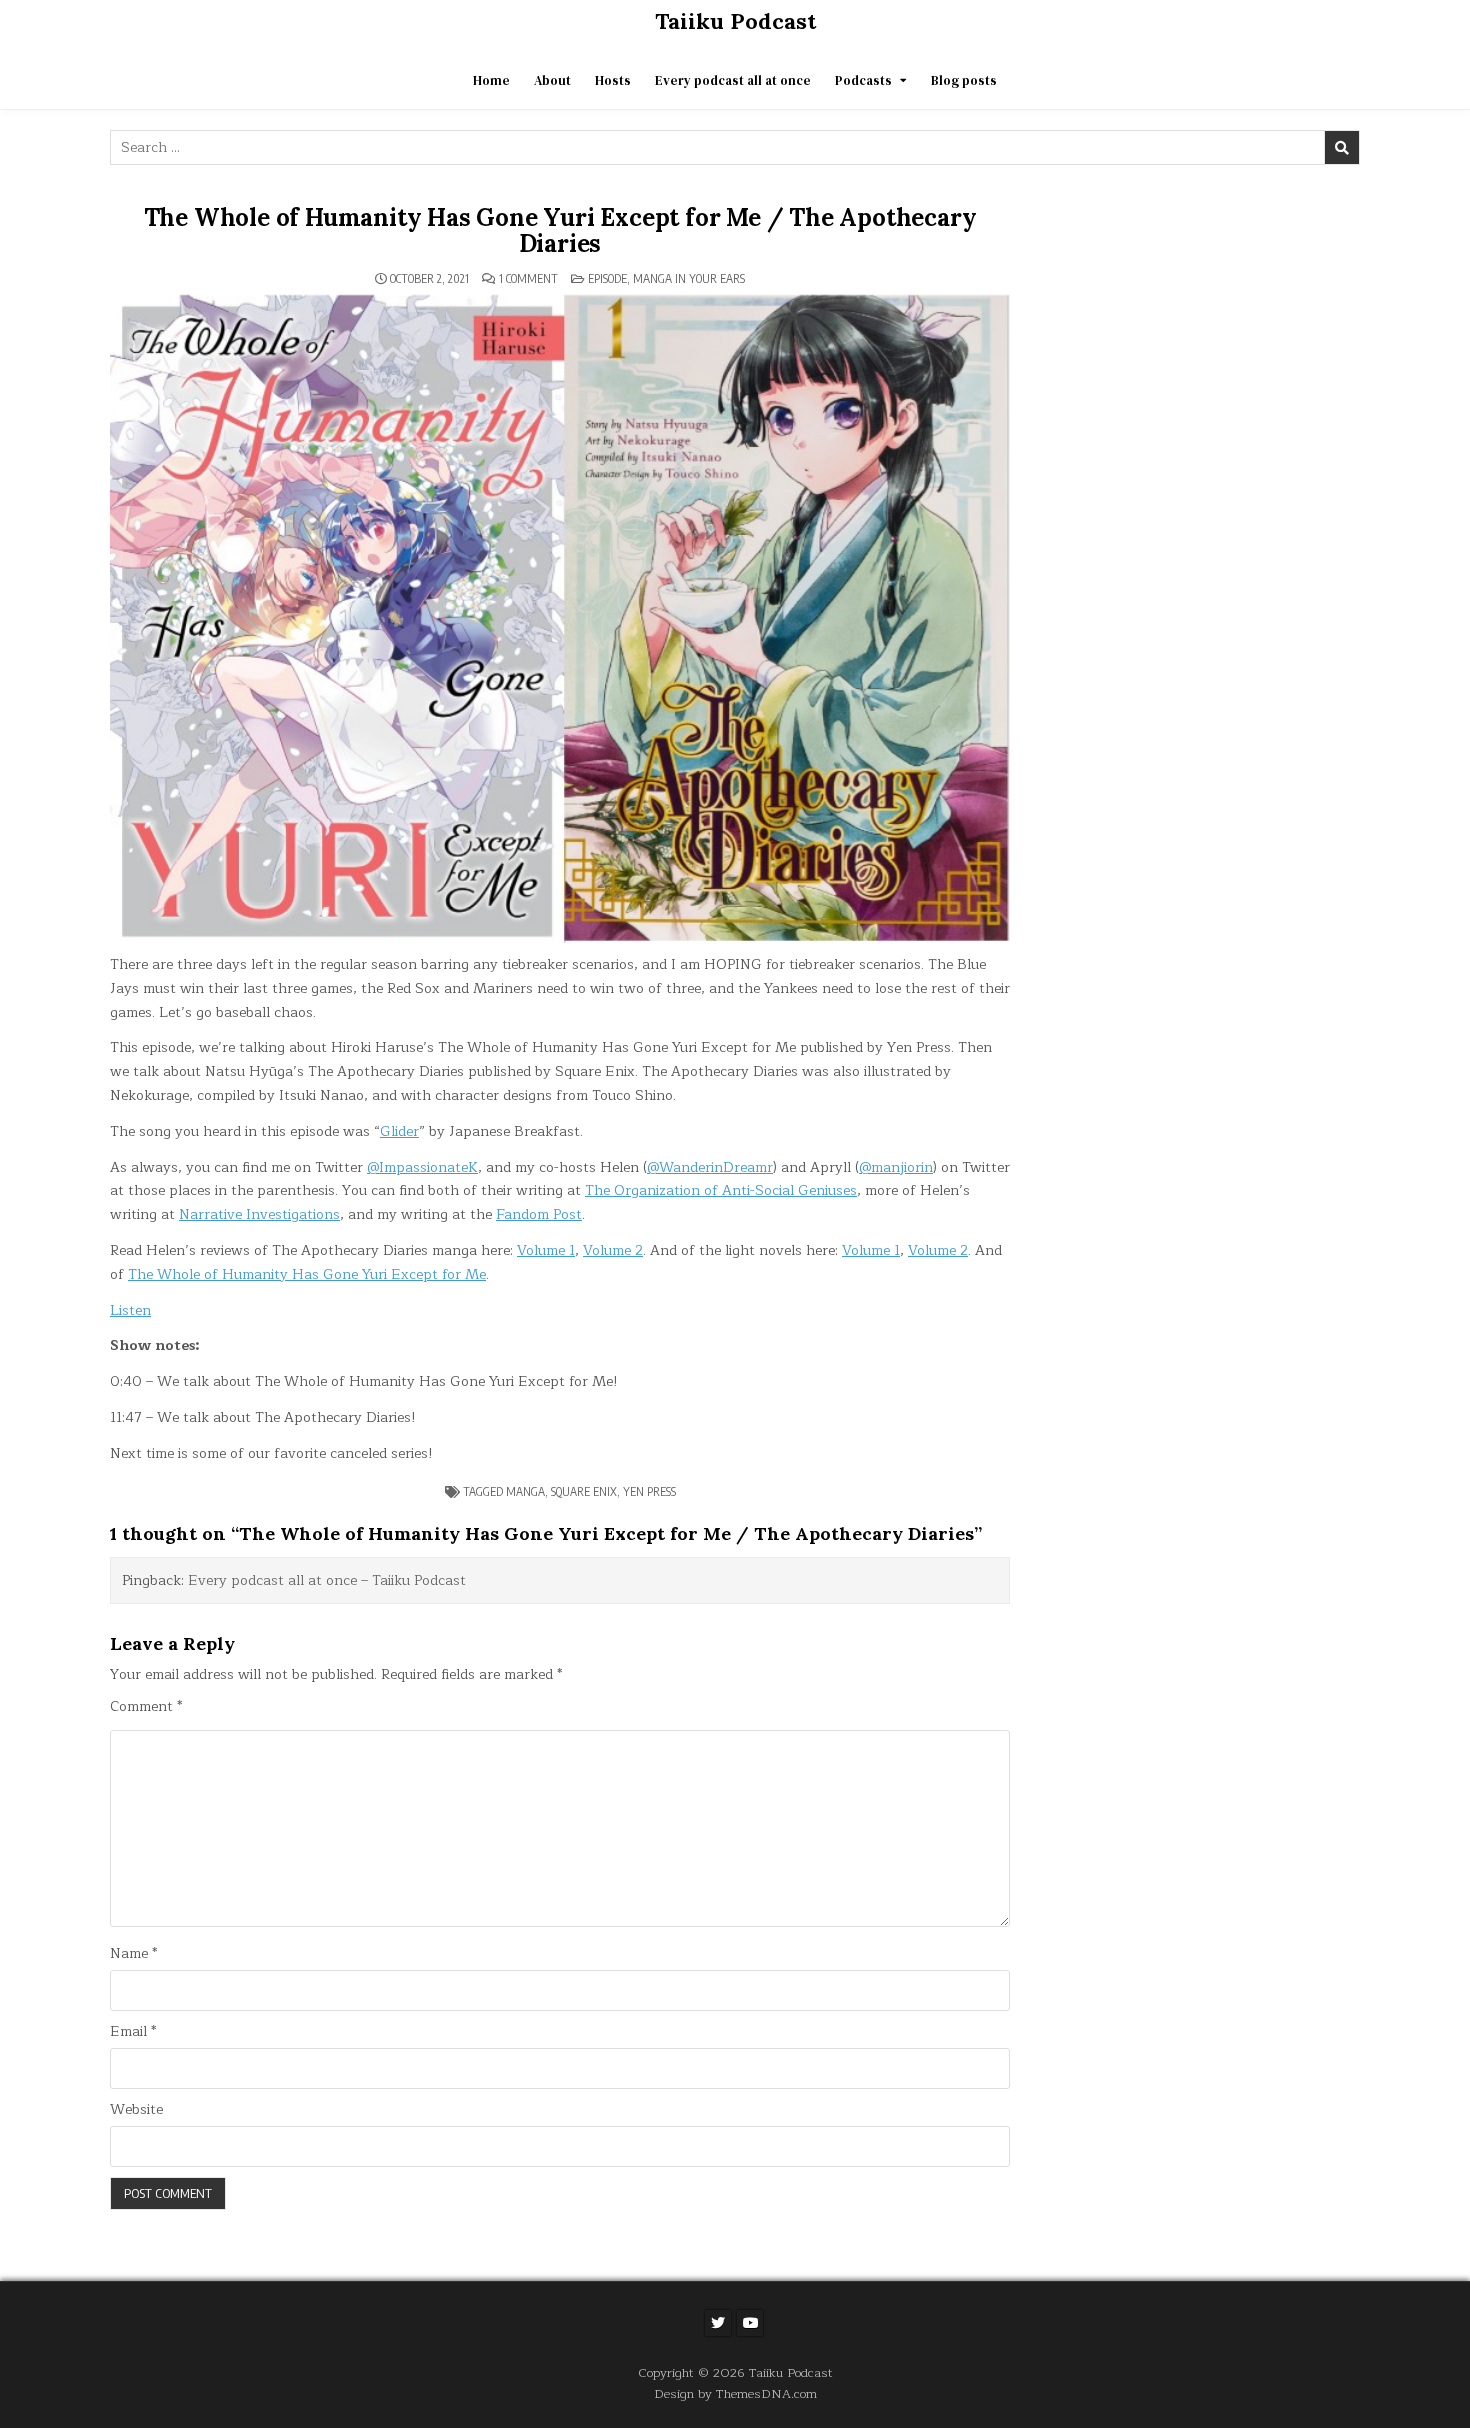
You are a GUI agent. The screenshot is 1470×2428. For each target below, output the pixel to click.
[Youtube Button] (750, 2323)
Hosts (613, 80)
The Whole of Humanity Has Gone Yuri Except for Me (307, 1274)
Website (136, 2110)
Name (133, 1954)
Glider (399, 1131)
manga (525, 1491)
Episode (607, 278)
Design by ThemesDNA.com (735, 2393)
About (552, 80)
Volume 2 (613, 1250)
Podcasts (863, 80)
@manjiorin (896, 1167)
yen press (649, 1491)
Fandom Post (539, 1214)
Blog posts (964, 80)
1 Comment (528, 279)
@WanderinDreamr (710, 1167)
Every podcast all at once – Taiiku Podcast (327, 1580)
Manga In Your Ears (689, 278)
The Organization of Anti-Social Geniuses (721, 1190)
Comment (146, 1707)
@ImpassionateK (422, 1167)
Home (491, 80)
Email (133, 2032)
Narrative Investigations (259, 1214)
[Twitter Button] (718, 2323)
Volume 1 (546, 1250)
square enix (584, 1491)
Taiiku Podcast (735, 21)
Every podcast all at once (733, 80)
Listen (130, 1310)
